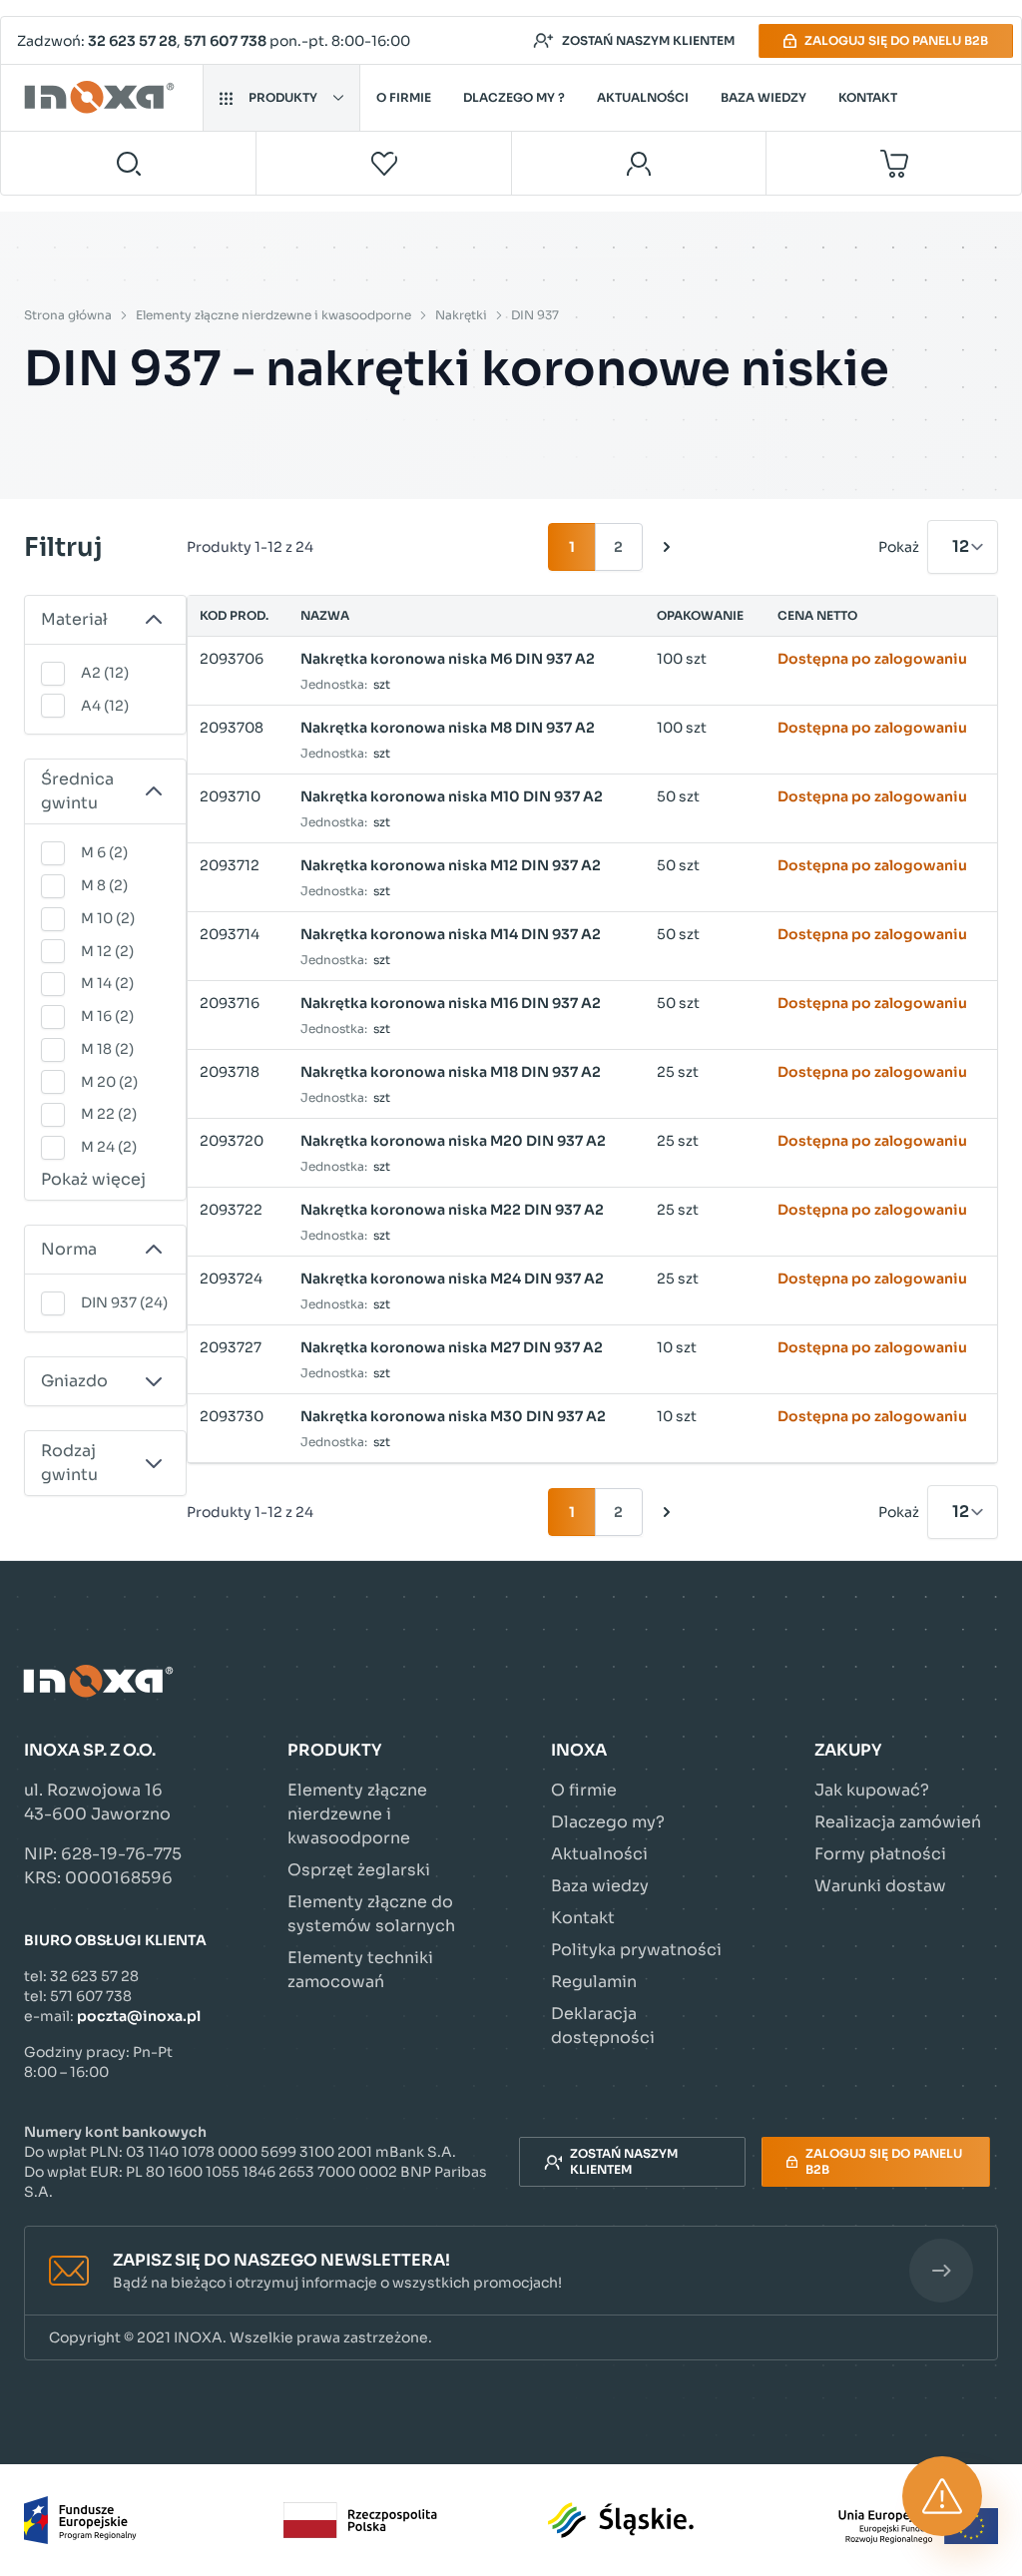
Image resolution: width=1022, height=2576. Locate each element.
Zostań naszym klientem (648, 40)
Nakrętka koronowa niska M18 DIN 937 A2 (451, 1072)
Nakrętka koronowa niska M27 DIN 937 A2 (452, 1347)
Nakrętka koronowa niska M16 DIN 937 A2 (451, 1003)
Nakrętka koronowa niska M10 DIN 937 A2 (452, 796)
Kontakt (868, 97)
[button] (511, 2271)
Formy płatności (880, 1854)
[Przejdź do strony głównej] (102, 98)
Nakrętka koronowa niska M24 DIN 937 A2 (452, 1279)
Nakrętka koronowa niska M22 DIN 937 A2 (452, 1210)
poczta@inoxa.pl (139, 2016)
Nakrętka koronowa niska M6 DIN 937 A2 (448, 659)
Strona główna (68, 315)
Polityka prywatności (636, 1950)
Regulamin (594, 1982)
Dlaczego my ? (514, 97)
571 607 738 (225, 41)
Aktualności (643, 97)
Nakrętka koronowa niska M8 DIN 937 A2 (448, 728)
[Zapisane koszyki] (384, 163)
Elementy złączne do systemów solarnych (371, 1914)
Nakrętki (461, 315)
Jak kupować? (872, 1790)
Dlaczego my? (608, 1822)
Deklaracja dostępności (603, 2026)
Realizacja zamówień (898, 1822)
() (105, 673)
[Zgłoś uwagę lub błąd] (942, 2496)
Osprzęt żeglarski (359, 1870)
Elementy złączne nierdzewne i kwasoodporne (273, 315)
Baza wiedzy (764, 97)
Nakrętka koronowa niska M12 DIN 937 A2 (451, 865)
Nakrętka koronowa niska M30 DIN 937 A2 (453, 1416)
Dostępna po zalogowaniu (872, 659)
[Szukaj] (129, 163)
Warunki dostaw (880, 1886)
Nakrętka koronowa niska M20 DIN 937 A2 (453, 1141)
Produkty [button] (283, 97)
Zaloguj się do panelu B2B (896, 40)
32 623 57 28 (132, 41)
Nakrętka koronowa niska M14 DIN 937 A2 (451, 934)
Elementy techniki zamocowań (360, 1970)
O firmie (404, 97)
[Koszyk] (894, 163)
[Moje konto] (639, 163)
